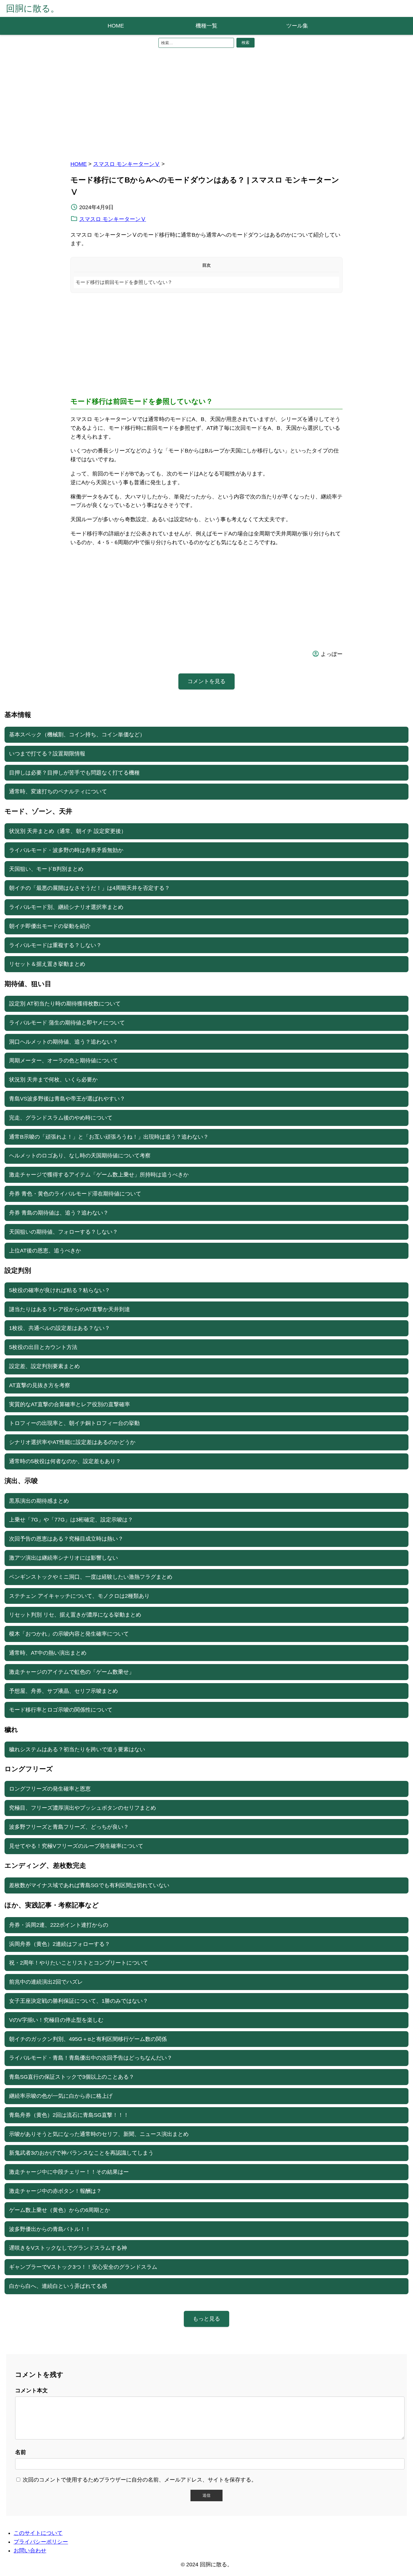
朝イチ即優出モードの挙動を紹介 (50, 926)
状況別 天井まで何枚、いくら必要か (53, 1080)
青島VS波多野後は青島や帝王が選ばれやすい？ (67, 1099)
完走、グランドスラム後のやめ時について (61, 1118)
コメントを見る (207, 681)
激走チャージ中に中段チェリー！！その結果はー (69, 2172)
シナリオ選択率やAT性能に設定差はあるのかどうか (72, 1442)
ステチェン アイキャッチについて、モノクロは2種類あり (79, 1596)
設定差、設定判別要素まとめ (44, 1366)
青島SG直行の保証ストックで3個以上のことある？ (72, 2077)
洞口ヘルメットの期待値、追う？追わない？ (63, 1042)
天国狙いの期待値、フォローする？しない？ (63, 1232)
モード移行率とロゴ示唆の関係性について (61, 1710)
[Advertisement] (207, 102)
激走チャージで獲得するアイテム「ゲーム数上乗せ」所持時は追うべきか (99, 1175)
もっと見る (207, 2319)
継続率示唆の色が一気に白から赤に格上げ (61, 2096)
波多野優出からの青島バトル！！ (50, 2229)
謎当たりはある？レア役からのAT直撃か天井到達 (70, 1309)
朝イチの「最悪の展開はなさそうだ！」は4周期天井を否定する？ (89, 888)
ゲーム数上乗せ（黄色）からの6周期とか (60, 2210)
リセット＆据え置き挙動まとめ (47, 964)
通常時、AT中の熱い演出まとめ (48, 1653)
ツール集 (297, 26)
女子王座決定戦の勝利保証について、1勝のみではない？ (79, 2001)
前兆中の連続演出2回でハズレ (46, 1982)
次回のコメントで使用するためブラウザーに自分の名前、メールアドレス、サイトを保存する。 (140, 2480)
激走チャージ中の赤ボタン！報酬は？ (55, 2191)
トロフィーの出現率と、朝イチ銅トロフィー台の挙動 (74, 1423)
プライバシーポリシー (41, 2542)
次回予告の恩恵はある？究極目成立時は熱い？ (66, 1539)
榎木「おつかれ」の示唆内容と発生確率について (69, 1634)
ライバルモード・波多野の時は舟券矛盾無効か (66, 850)
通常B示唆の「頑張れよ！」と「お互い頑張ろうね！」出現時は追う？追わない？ (109, 1137)
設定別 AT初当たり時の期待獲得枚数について (65, 1004)
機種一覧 (207, 26)
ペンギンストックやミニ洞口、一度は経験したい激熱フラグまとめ (91, 1577)
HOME (116, 26)
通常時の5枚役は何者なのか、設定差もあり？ (65, 1461)
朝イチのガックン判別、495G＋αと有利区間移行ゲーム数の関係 (88, 2039)
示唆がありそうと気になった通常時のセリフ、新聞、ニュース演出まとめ (99, 2134)
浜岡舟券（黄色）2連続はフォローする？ (60, 1944)
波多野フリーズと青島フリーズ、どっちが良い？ (69, 1827)
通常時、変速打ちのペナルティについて (58, 791)
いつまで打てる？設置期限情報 (47, 754)
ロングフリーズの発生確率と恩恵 (50, 1789)
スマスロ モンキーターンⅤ (127, 164)
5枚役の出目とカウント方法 (43, 1347)
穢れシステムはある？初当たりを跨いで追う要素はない (77, 1749)
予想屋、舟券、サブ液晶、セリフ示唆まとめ (63, 1691)
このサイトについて (38, 2533)
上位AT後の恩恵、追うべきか (45, 1251)
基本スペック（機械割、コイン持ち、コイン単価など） (77, 735)
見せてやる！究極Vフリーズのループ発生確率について (76, 1846)
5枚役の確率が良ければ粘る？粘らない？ (60, 1290)
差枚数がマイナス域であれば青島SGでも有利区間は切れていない (89, 1885)
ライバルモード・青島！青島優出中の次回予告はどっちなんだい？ (91, 2058)
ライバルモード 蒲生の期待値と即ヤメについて (67, 1023)
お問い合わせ (30, 2551)
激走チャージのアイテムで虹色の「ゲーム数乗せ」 (72, 1672)
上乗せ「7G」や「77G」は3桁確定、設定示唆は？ (71, 1520)
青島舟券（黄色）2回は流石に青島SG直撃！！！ (69, 2115)
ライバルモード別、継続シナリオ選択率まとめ (66, 907)
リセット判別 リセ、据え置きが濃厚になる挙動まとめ (75, 1615)
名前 (21, 2452)
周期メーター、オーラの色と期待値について (63, 1061)
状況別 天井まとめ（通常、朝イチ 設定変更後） (68, 831)
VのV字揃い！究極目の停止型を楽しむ (56, 2020)
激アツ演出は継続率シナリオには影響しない (63, 1558)
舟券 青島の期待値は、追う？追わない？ (59, 1213)
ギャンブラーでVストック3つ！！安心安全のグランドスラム (83, 2267)
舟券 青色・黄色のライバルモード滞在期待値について (75, 1194)
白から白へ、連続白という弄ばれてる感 (58, 2286)
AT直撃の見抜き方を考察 (40, 1385)
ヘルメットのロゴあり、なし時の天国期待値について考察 (80, 1156)
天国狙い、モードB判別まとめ (46, 869)
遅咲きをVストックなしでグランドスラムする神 (68, 2248)
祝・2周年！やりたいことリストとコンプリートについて (79, 1963)
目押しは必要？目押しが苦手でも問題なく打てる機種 (74, 773)
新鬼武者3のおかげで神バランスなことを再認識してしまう (81, 2153)
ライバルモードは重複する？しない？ (55, 945)
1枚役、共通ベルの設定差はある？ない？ (60, 1328)
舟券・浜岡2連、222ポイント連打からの (59, 1925)
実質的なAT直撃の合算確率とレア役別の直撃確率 (70, 1404)
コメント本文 (31, 2390)
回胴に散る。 (33, 8)
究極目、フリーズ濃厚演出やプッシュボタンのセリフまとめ (83, 1808)
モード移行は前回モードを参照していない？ (124, 282)
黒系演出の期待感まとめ (39, 1501)
